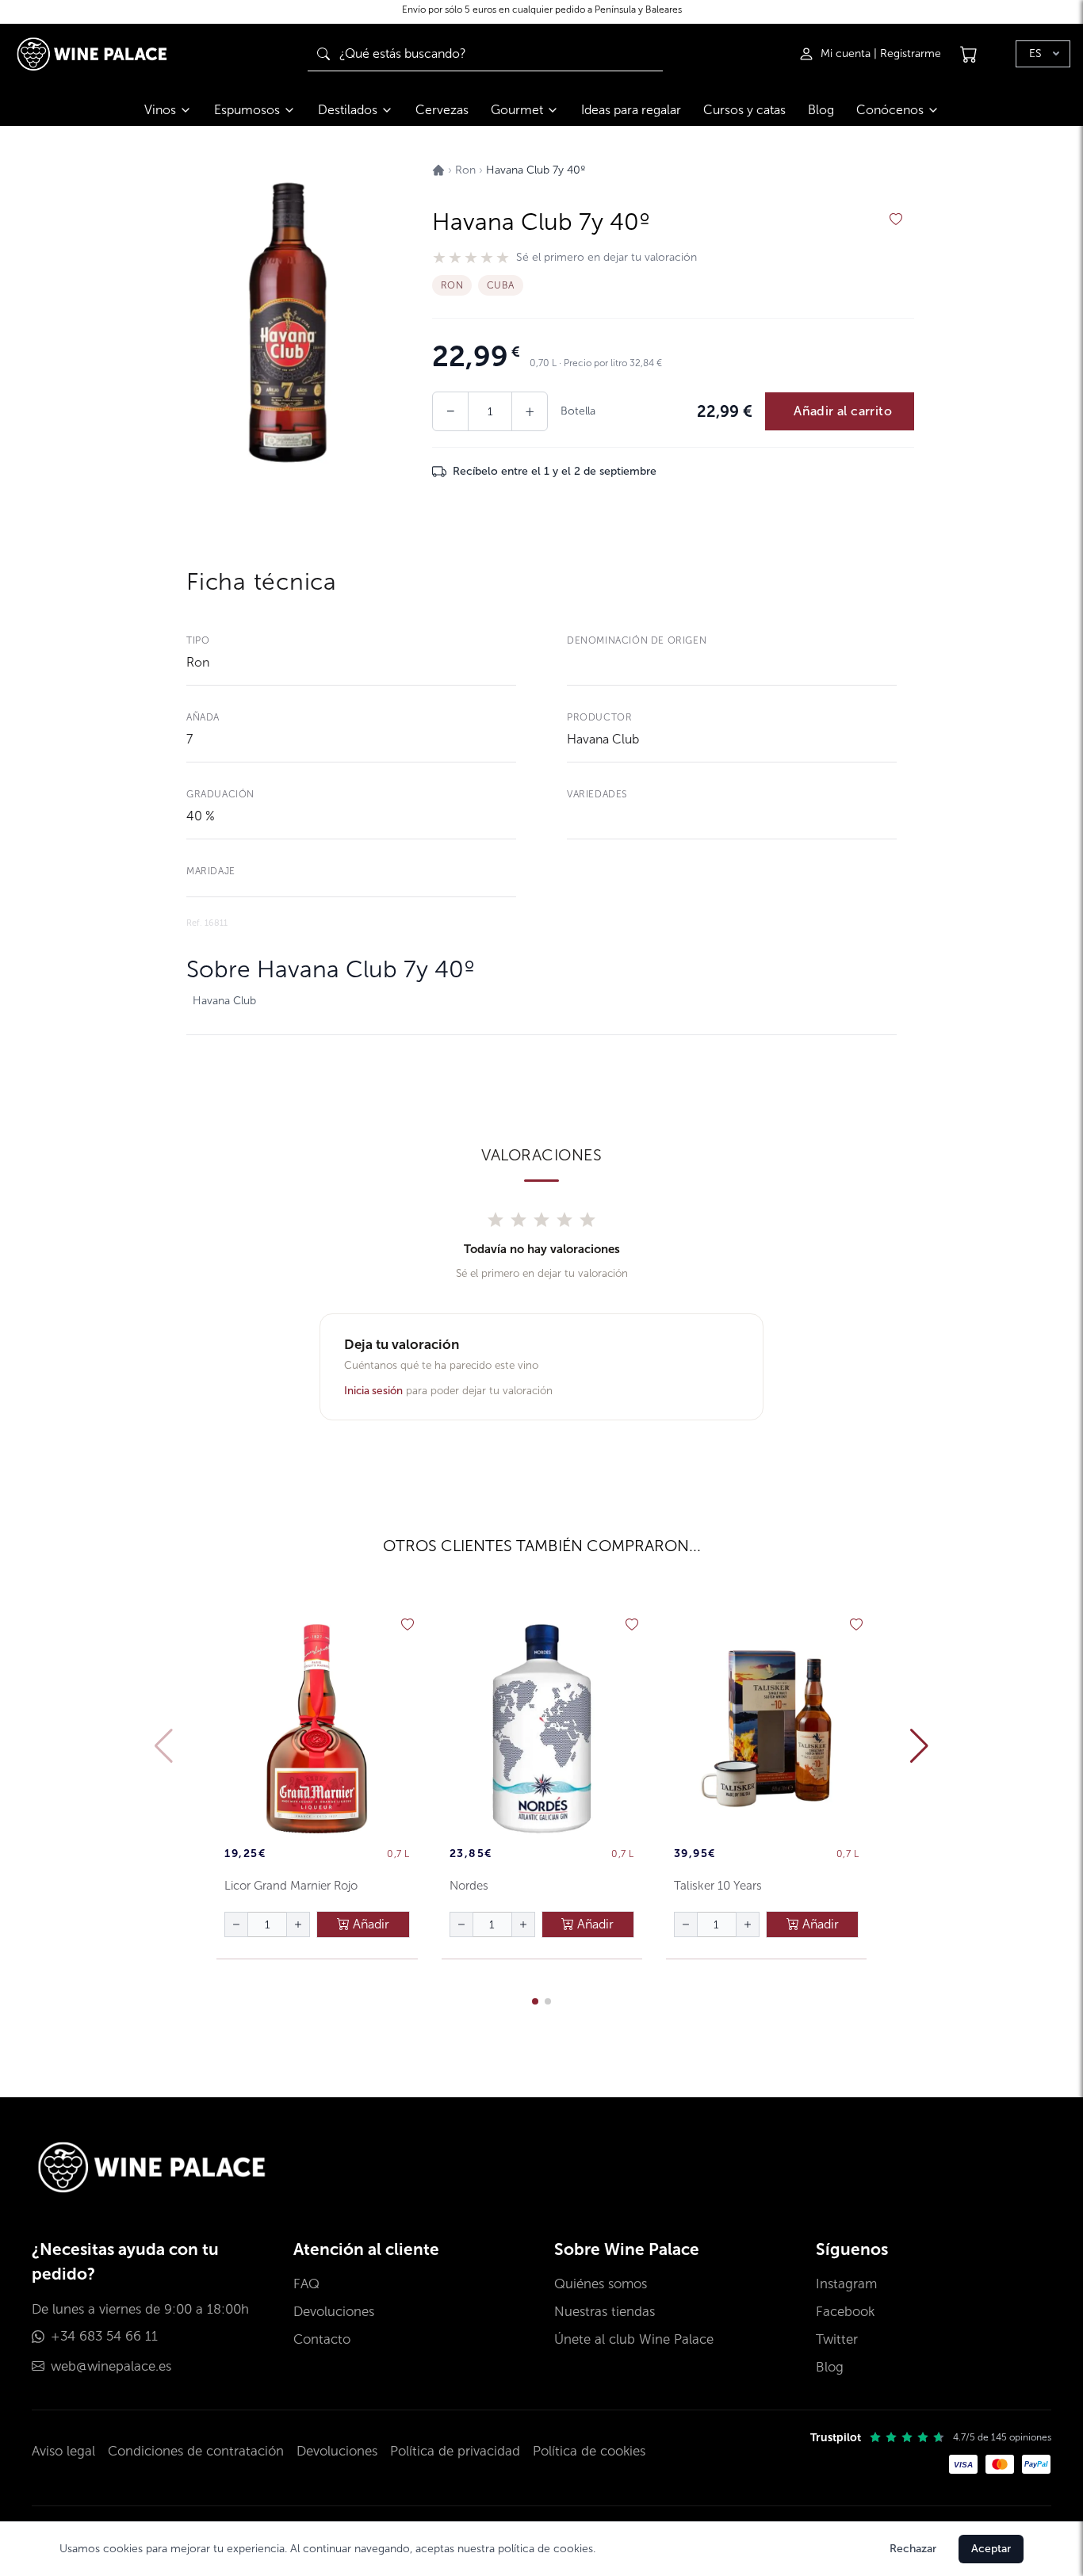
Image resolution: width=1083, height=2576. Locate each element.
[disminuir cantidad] (236, 1924)
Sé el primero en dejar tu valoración (607, 258)
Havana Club (603, 739)
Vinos (160, 110)
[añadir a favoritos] (896, 220)
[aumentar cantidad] (298, 1924)
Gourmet (517, 110)
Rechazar (913, 2549)
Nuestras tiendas (605, 2312)
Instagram (846, 2284)
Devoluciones (334, 2312)
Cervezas (442, 110)
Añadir (369, 1924)
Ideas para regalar (631, 110)
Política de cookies (589, 2451)
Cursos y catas (744, 110)
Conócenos (890, 110)
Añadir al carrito (843, 411)
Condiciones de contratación (196, 2451)
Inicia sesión (373, 1391)
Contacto (322, 2339)
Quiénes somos (601, 2284)
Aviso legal (63, 2451)
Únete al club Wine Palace (634, 2339)
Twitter (837, 2339)
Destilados (348, 110)
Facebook (845, 2312)
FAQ (306, 2284)
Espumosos (247, 110)
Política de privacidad (455, 2451)
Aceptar (991, 2549)
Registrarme (911, 54)
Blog (821, 110)
